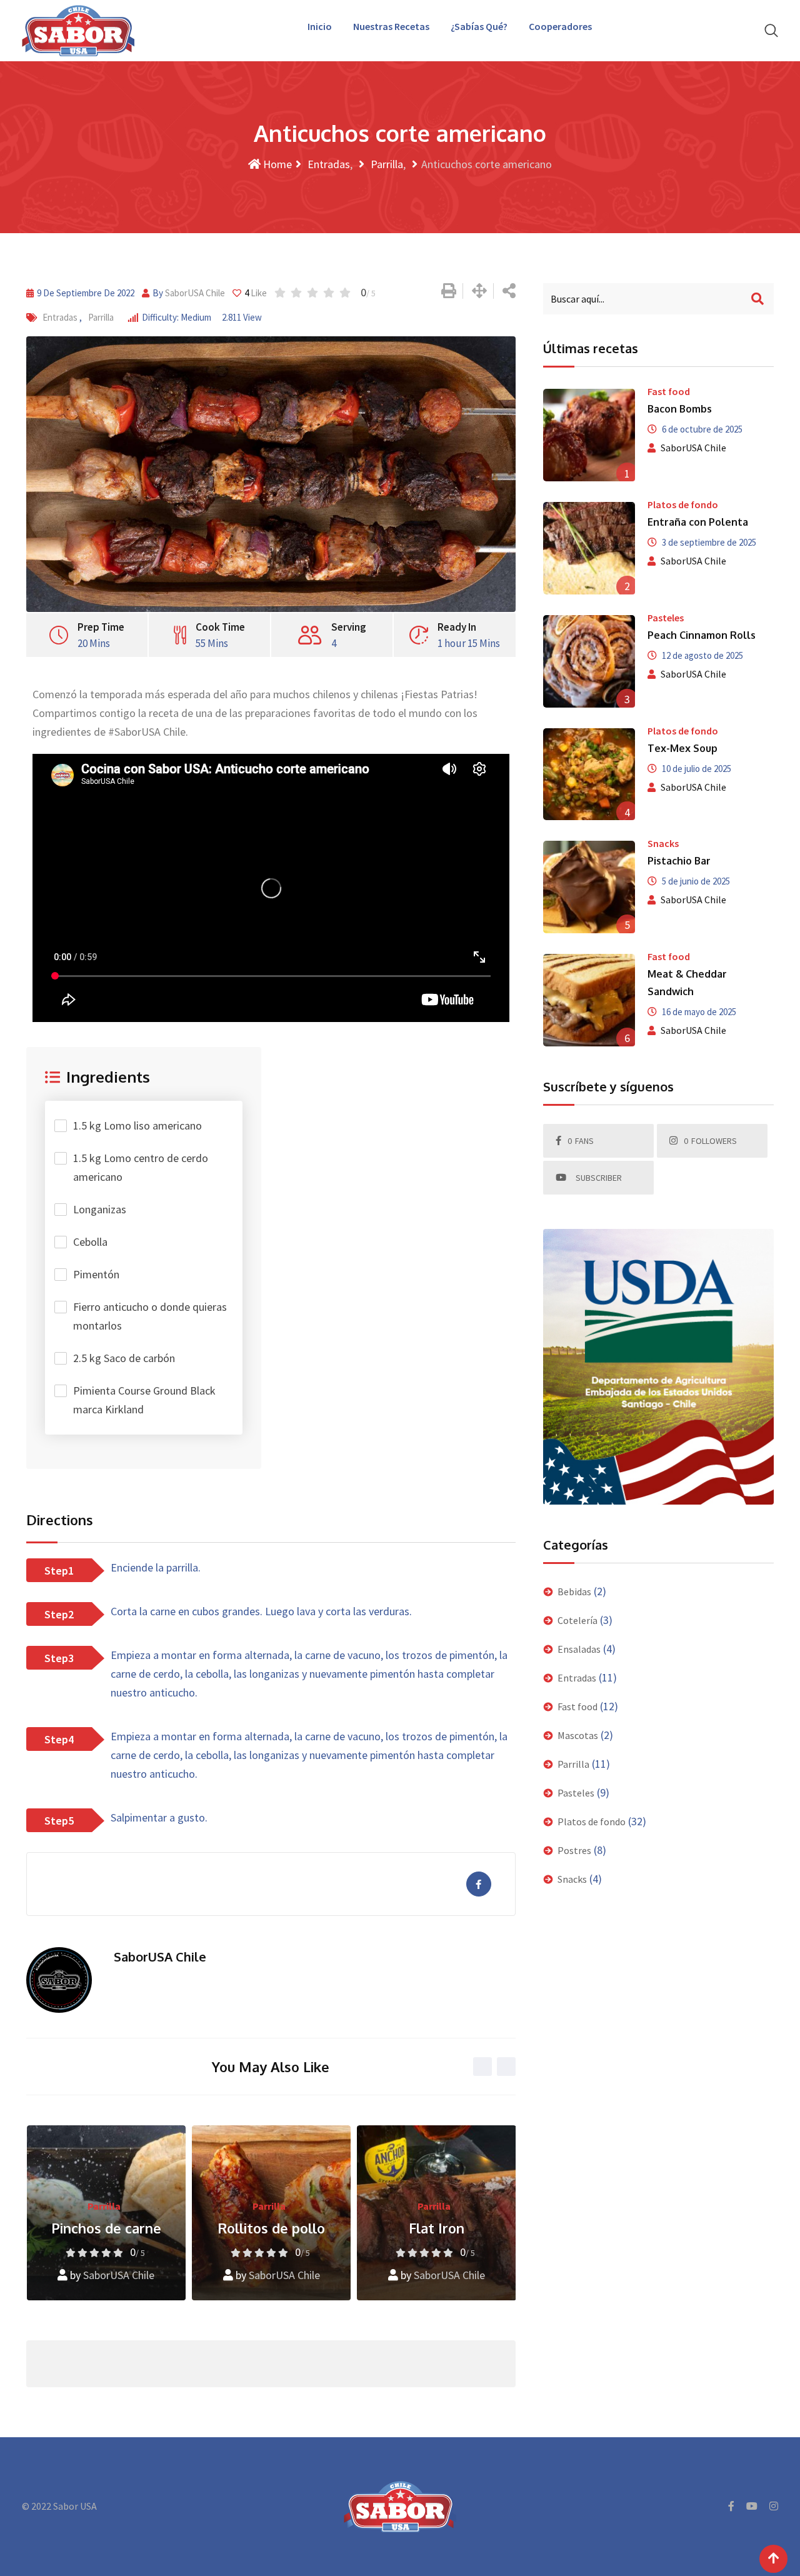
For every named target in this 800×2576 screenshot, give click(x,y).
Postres (574, 1850)
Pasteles (666, 618)
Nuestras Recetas (391, 26)
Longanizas (100, 1209)
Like (256, 293)
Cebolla (90, 1242)
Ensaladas (579, 1649)
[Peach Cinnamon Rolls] (589, 661)
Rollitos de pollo (106, 2228)
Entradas (327, 164)
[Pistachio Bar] (589, 887)
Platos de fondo (683, 504)
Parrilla (386, 164)
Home (276, 164)
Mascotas (578, 1735)
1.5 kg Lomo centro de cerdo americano (141, 1167)
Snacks (663, 843)
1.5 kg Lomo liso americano (137, 1125)
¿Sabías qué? (479, 26)
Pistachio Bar (679, 861)
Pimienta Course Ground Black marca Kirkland (144, 1400)
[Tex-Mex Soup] (589, 774)
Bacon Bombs (680, 409)
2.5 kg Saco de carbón (124, 1358)
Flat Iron (271, 2228)
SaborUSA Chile (195, 293)
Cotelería (577, 1620)
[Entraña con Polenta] (589, 548)
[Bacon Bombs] (589, 435)
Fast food (669, 391)
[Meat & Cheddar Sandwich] (589, 1000)
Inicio (320, 26)
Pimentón (96, 1274)
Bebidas (574, 1591)
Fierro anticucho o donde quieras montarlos (150, 1316)
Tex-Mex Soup (682, 748)
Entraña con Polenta (698, 522)
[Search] (771, 30)
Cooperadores (560, 26)
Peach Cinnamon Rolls (702, 635)
